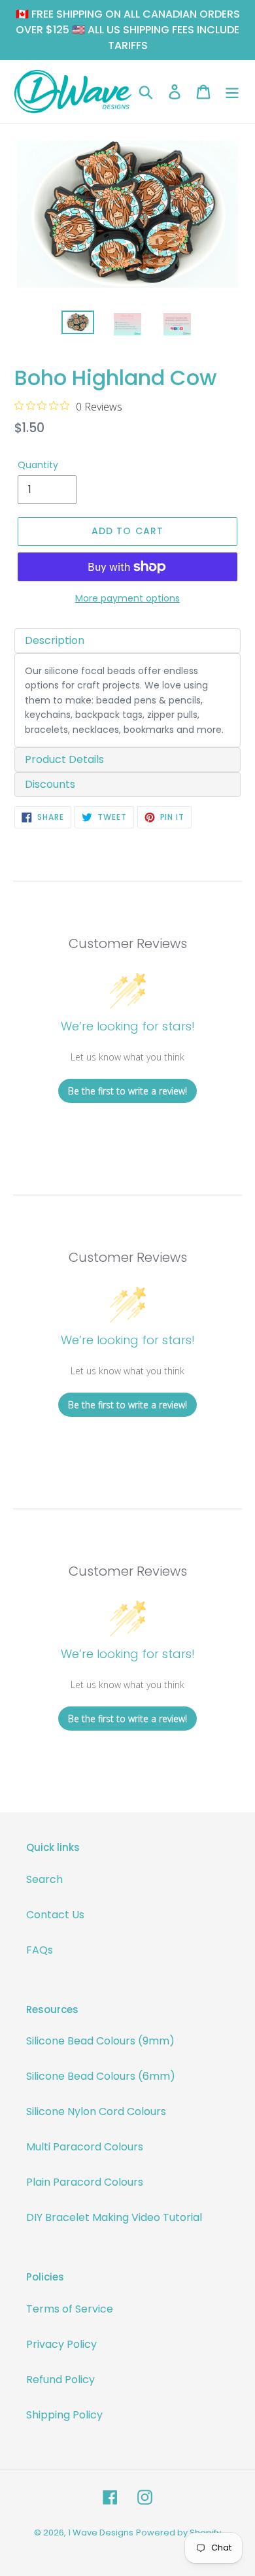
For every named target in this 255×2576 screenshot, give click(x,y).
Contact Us (55, 1915)
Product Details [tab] (64, 759)
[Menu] (232, 92)
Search (44, 1879)
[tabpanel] (127, 701)
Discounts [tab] (50, 784)
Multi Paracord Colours (85, 2147)
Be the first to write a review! (127, 1091)
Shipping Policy (64, 2415)
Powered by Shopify (178, 2533)
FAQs (40, 1950)
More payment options (127, 598)
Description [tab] (55, 640)
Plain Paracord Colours (85, 2182)
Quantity (38, 465)
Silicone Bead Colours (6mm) (101, 2076)
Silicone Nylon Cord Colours (96, 2111)
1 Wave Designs (101, 2533)
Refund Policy (60, 2380)
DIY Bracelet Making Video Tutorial (114, 2217)
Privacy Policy (61, 2344)
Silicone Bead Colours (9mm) (100, 2041)
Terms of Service (70, 2309)
